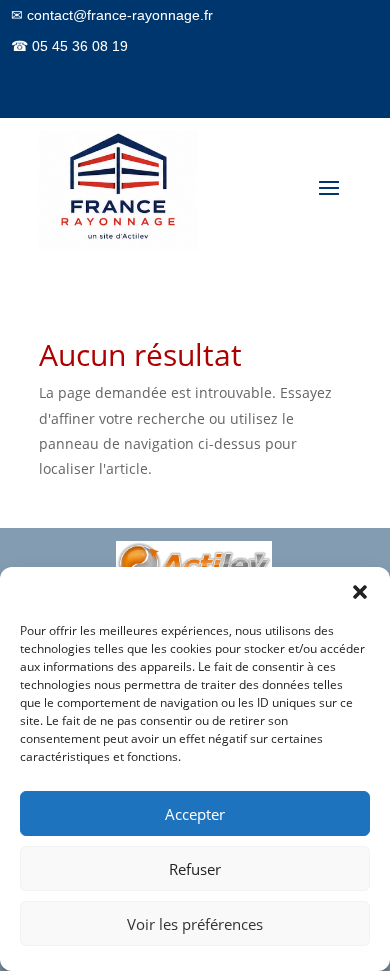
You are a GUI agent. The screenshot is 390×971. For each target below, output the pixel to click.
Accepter (195, 814)
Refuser (195, 869)
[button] (360, 592)
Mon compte (254, 126)
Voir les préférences (195, 924)
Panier (330, 126)
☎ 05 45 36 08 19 (69, 46)
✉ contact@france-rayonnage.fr (112, 15)
